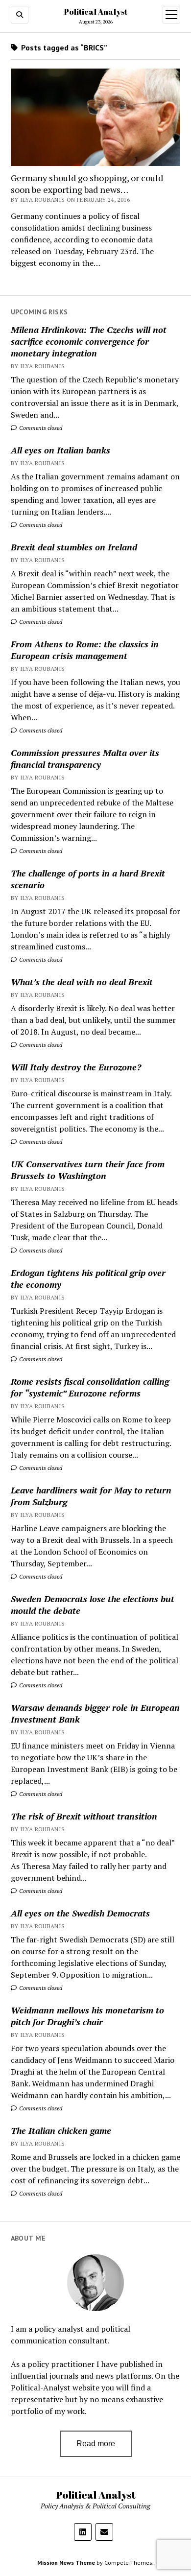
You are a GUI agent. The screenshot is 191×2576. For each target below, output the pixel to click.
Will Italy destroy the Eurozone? (76, 1067)
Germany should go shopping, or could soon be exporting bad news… (87, 184)
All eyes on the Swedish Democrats (80, 1913)
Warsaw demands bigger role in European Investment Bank (95, 1713)
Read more (96, 2444)
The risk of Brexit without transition (84, 1816)
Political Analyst (96, 12)
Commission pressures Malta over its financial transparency (85, 758)
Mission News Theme (66, 2563)
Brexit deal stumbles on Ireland (74, 547)
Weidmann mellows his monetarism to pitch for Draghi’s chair (87, 2016)
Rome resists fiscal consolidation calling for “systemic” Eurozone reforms (90, 1387)
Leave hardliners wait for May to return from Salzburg (91, 1496)
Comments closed (40, 428)
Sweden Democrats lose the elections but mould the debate (93, 1605)
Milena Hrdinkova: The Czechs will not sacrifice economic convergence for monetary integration (89, 341)
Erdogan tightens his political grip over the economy (88, 1278)
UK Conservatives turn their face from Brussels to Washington (88, 1170)
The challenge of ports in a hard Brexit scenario (88, 879)
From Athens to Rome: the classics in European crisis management (85, 650)
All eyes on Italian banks (60, 450)
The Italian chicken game (61, 2130)
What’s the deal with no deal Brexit (82, 982)
